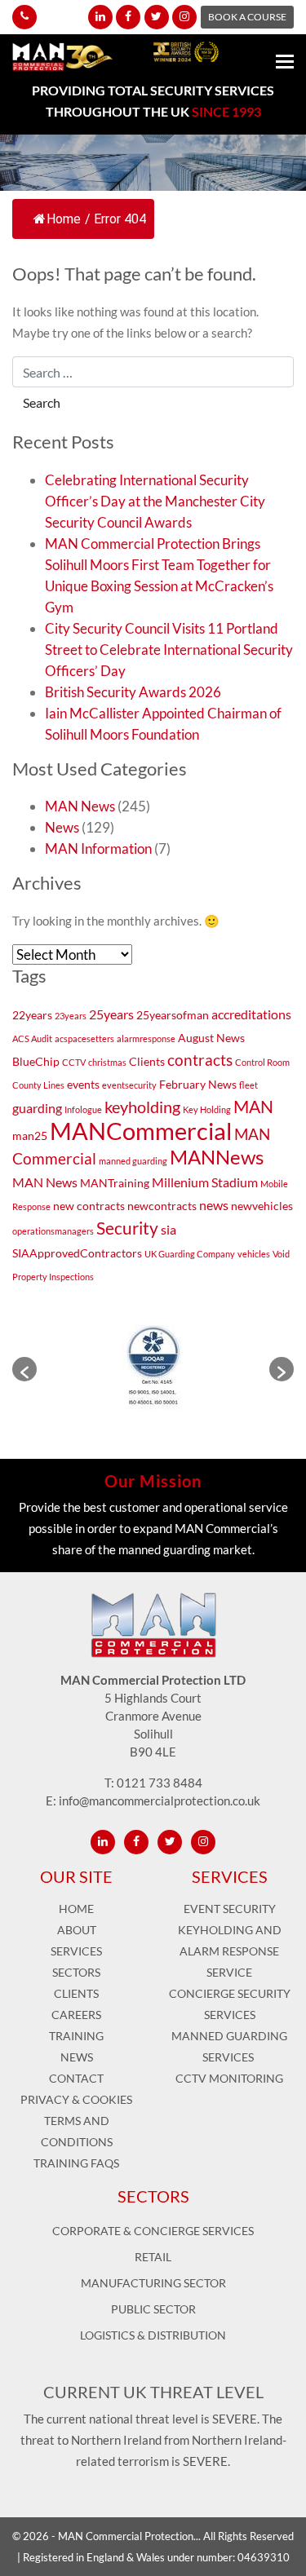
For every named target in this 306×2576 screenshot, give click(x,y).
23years (71, 1016)
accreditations (251, 1014)
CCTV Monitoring (229, 2078)
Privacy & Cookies (76, 2099)
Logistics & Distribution (153, 2335)
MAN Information (98, 848)
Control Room (262, 1062)
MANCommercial (141, 1131)
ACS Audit (32, 1038)
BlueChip (36, 1061)
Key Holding (207, 1109)
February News (198, 1084)
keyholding (142, 1107)
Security (127, 1228)
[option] (153, 1369)
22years (32, 1015)
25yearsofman (173, 1015)
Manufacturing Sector (153, 2283)
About (77, 1930)
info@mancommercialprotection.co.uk (160, 1801)
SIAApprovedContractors (77, 1253)
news (214, 1205)
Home (64, 219)
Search (42, 402)
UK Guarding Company (190, 1254)
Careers (76, 2015)
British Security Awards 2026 (133, 692)
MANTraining (115, 1183)
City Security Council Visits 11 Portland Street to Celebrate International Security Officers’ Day (169, 650)
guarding (37, 1108)
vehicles (254, 1254)
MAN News (80, 806)
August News (211, 1038)
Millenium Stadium (205, 1182)
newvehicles (262, 1206)
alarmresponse (146, 1038)
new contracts (89, 1206)
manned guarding (133, 1161)
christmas (107, 1062)
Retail (153, 2257)
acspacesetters (84, 1038)
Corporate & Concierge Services (153, 2231)
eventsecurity (129, 1085)
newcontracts (162, 1206)
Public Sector (153, 2309)
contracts (200, 1060)
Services (76, 1951)
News (62, 827)
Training (76, 2036)
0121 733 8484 (160, 1783)
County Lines (38, 1085)
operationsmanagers (53, 1231)
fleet (248, 1085)
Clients (147, 1061)
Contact (76, 2078)
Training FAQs (76, 2163)
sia (169, 1229)
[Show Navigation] (285, 64)
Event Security (230, 1909)
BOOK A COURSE (247, 17)
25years (111, 1014)
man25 (30, 1136)
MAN (253, 1106)
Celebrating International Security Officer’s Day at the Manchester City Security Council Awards (155, 501)
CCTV (74, 1062)
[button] (24, 1369)
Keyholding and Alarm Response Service (230, 1951)
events (83, 1084)
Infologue (83, 1109)
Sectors (76, 1972)
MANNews (217, 1157)
